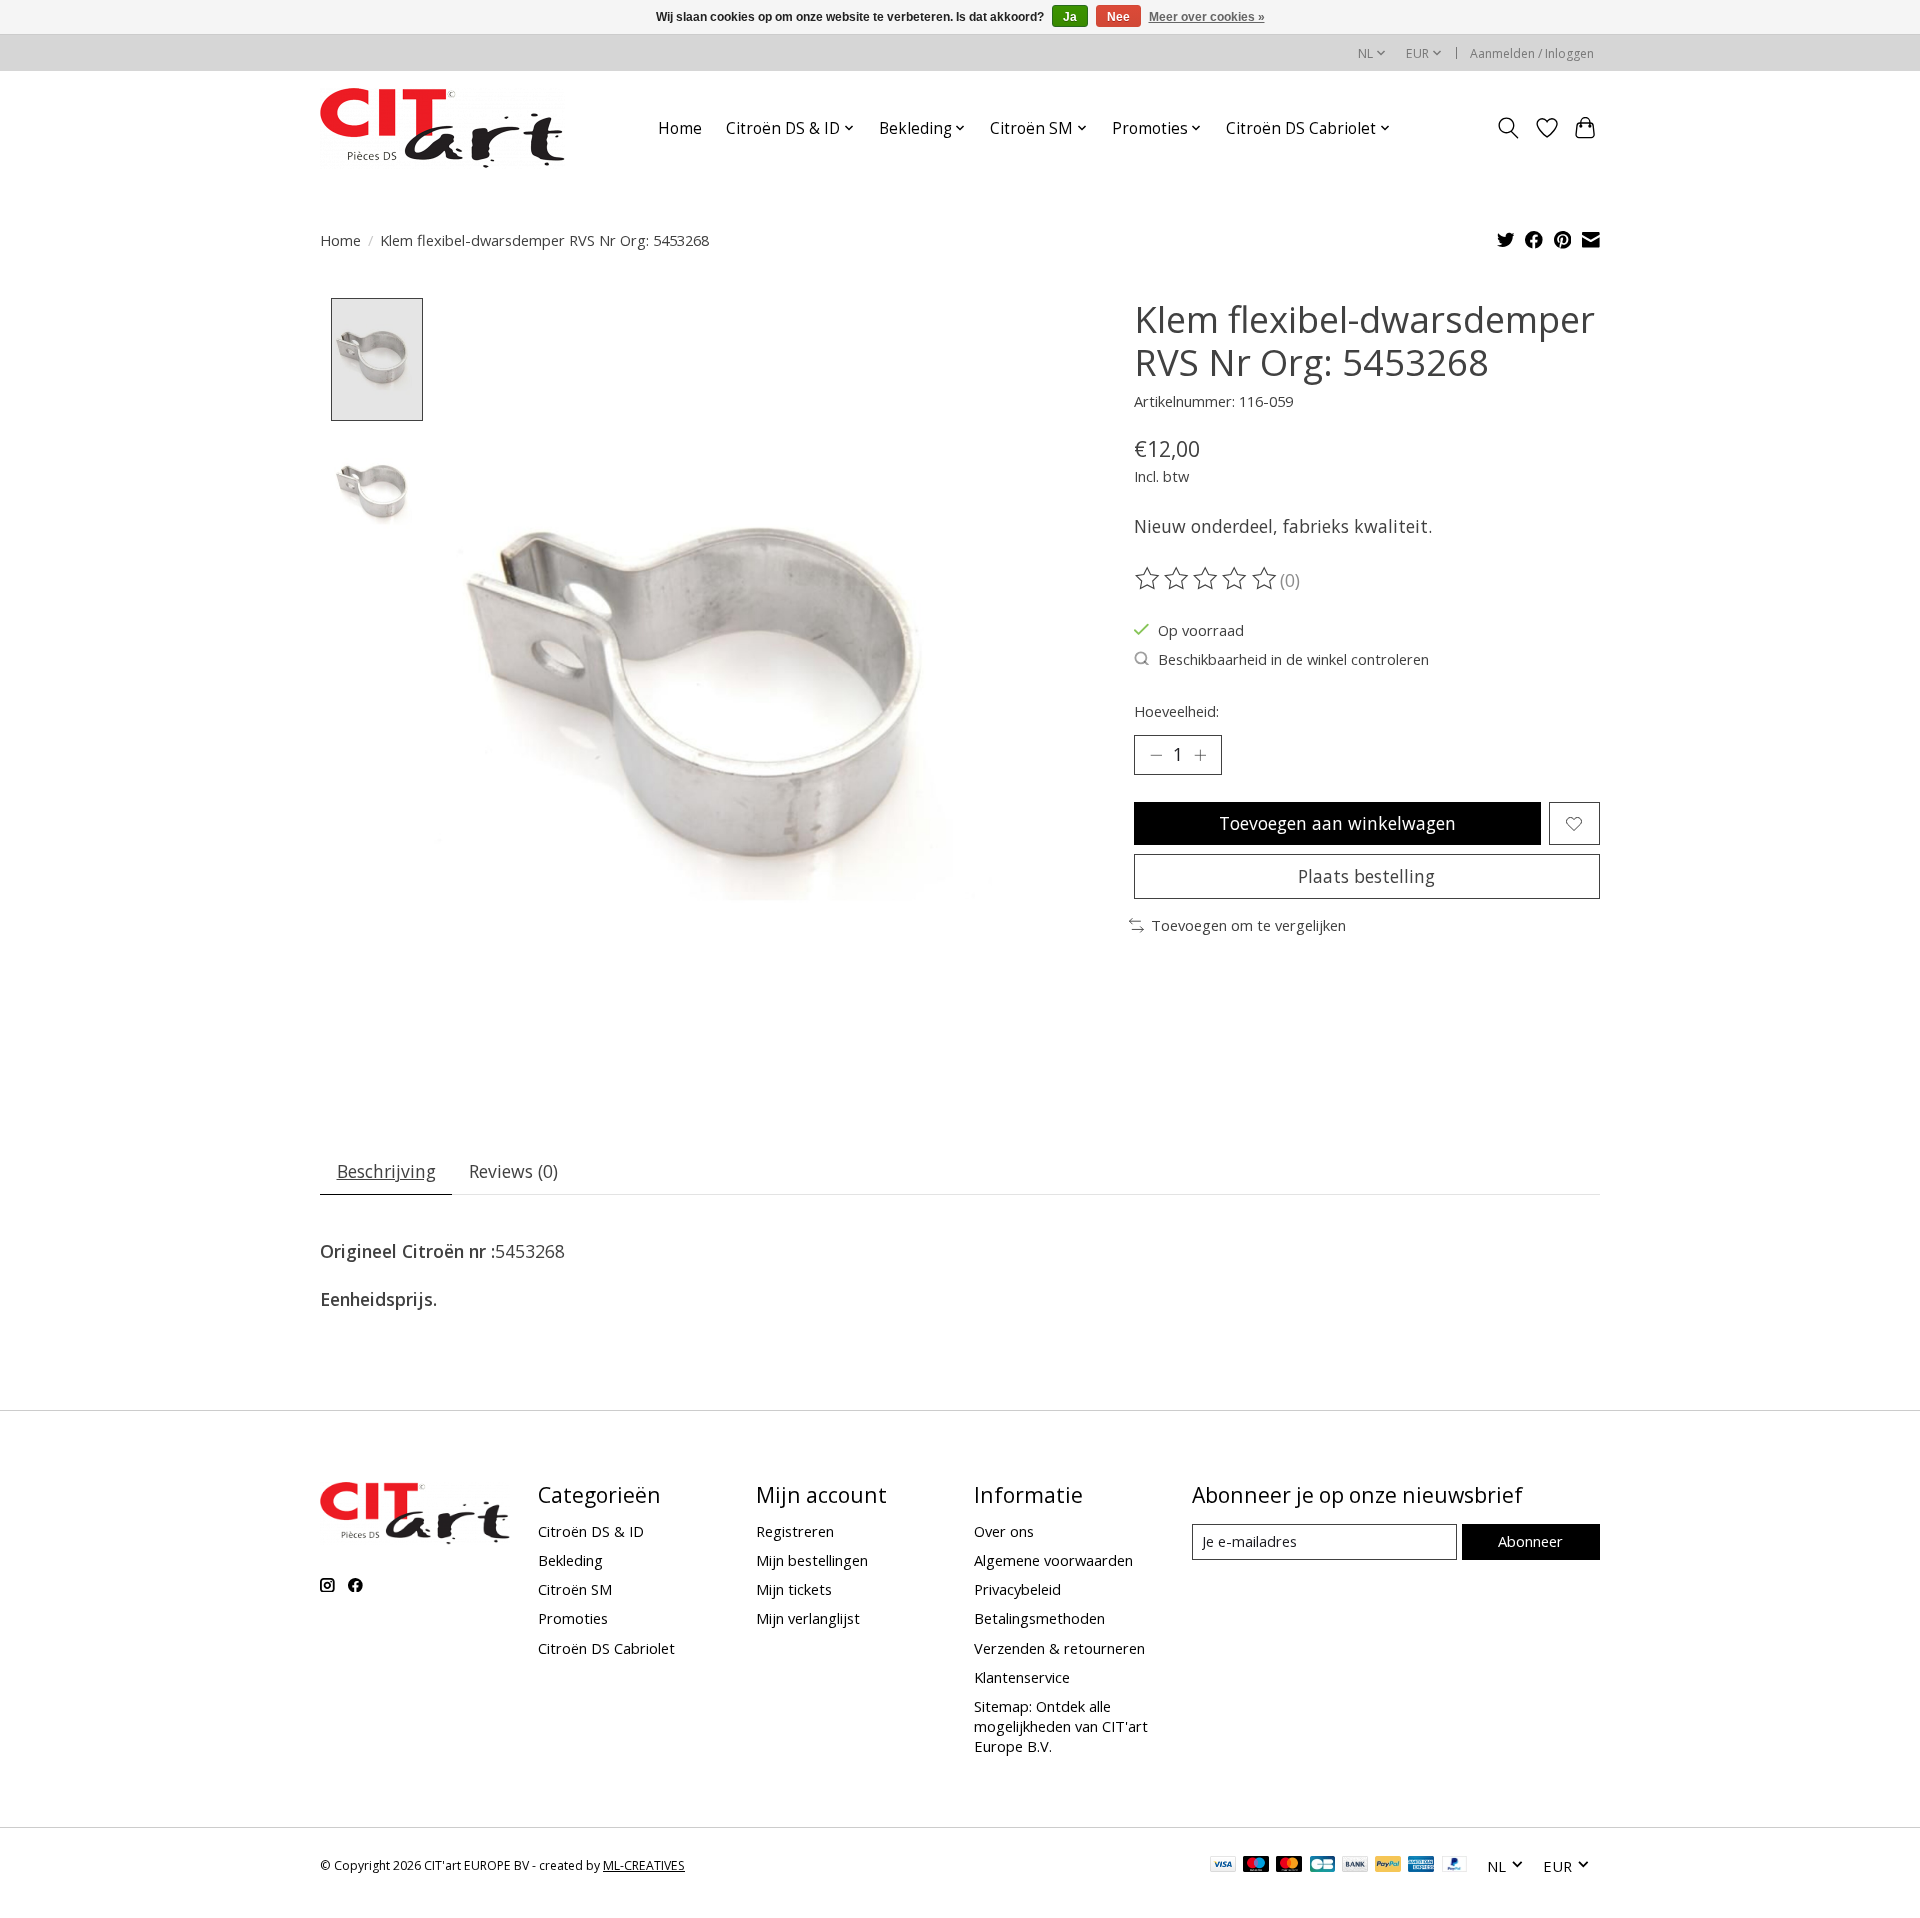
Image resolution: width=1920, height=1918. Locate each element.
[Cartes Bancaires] (1322, 1866)
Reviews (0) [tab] (513, 1171)
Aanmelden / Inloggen (1532, 53)
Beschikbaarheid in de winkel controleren (1293, 659)
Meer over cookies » (1207, 17)
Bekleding (570, 1560)
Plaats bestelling (1366, 876)
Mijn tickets (794, 1589)
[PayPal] (1388, 1866)
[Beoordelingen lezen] (1207, 579)
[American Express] (1421, 1866)
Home (680, 128)
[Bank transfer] (1355, 1866)
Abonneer (1530, 1541)
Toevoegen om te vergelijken (1248, 925)
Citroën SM (575, 1589)
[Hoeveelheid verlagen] (1156, 755)
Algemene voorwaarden (1053, 1560)
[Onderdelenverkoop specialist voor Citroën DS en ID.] (442, 128)
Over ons (1004, 1531)
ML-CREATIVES (644, 1865)
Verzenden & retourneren (1059, 1648)
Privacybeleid (1017, 1589)
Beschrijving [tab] (386, 1171)
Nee (1118, 17)
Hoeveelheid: (1176, 711)
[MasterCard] (1289, 1866)
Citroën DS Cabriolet (606, 1648)
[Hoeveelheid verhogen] (1200, 755)
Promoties (573, 1618)
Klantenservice (1022, 1677)
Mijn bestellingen (812, 1560)
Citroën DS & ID (591, 1531)
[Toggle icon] (1508, 128)
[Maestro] (1256, 1866)
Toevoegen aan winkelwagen (1337, 823)
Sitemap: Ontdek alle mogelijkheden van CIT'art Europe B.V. (1061, 1726)
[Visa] (1223, 1866)
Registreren (795, 1531)
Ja (1070, 17)
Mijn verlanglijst (808, 1618)
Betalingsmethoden (1039, 1618)
